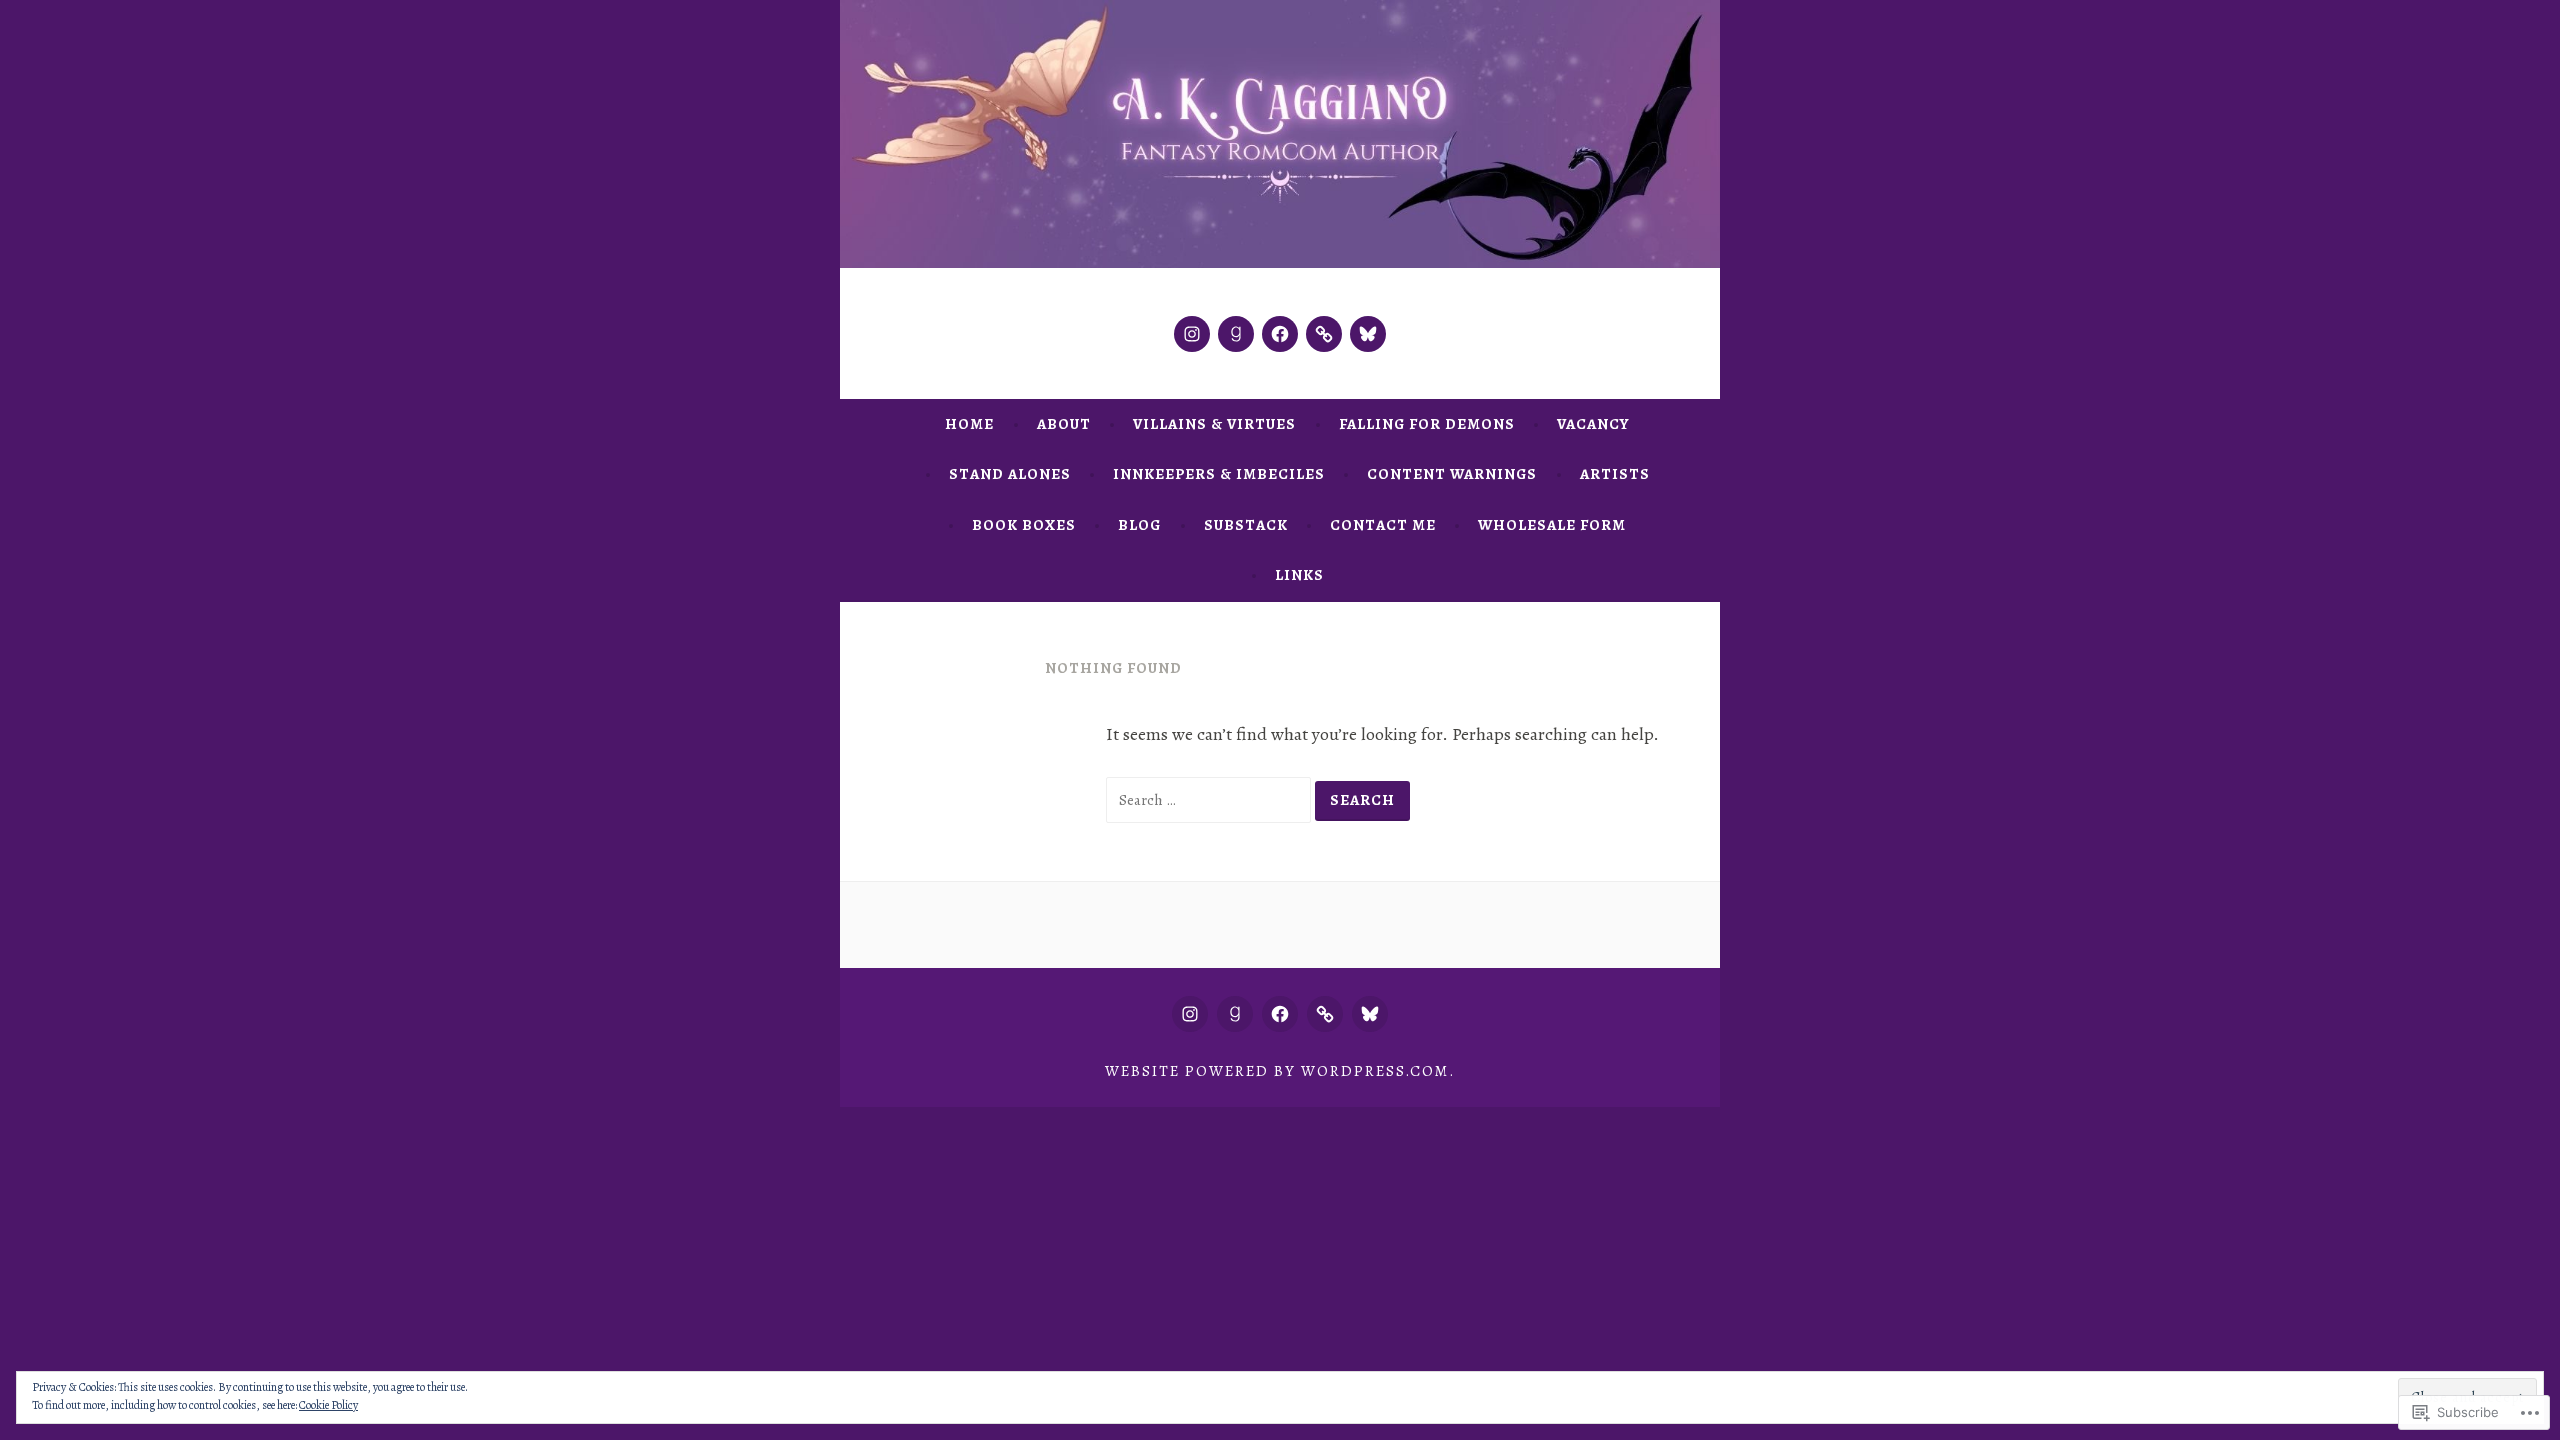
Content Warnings (1452, 474)
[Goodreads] (1236, 334)
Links (1299, 575)
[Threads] (1324, 334)
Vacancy (1593, 424)
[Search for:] (1210, 799)
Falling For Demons (1427, 424)
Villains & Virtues (1214, 424)
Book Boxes (1024, 525)
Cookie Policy (328, 1405)
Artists (1615, 474)
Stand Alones (1010, 474)
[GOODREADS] (1235, 1014)
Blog (1139, 525)
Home (969, 424)
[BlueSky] (1368, 334)
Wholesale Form (1552, 525)
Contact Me (1383, 525)
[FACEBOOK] (1280, 1014)
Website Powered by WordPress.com (1277, 1071)
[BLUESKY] (1370, 1014)
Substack (1246, 525)
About (1064, 424)
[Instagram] (1192, 334)
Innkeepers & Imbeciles (1219, 474)
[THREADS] (1325, 1014)
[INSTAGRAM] (1190, 1014)
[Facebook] (1280, 334)
